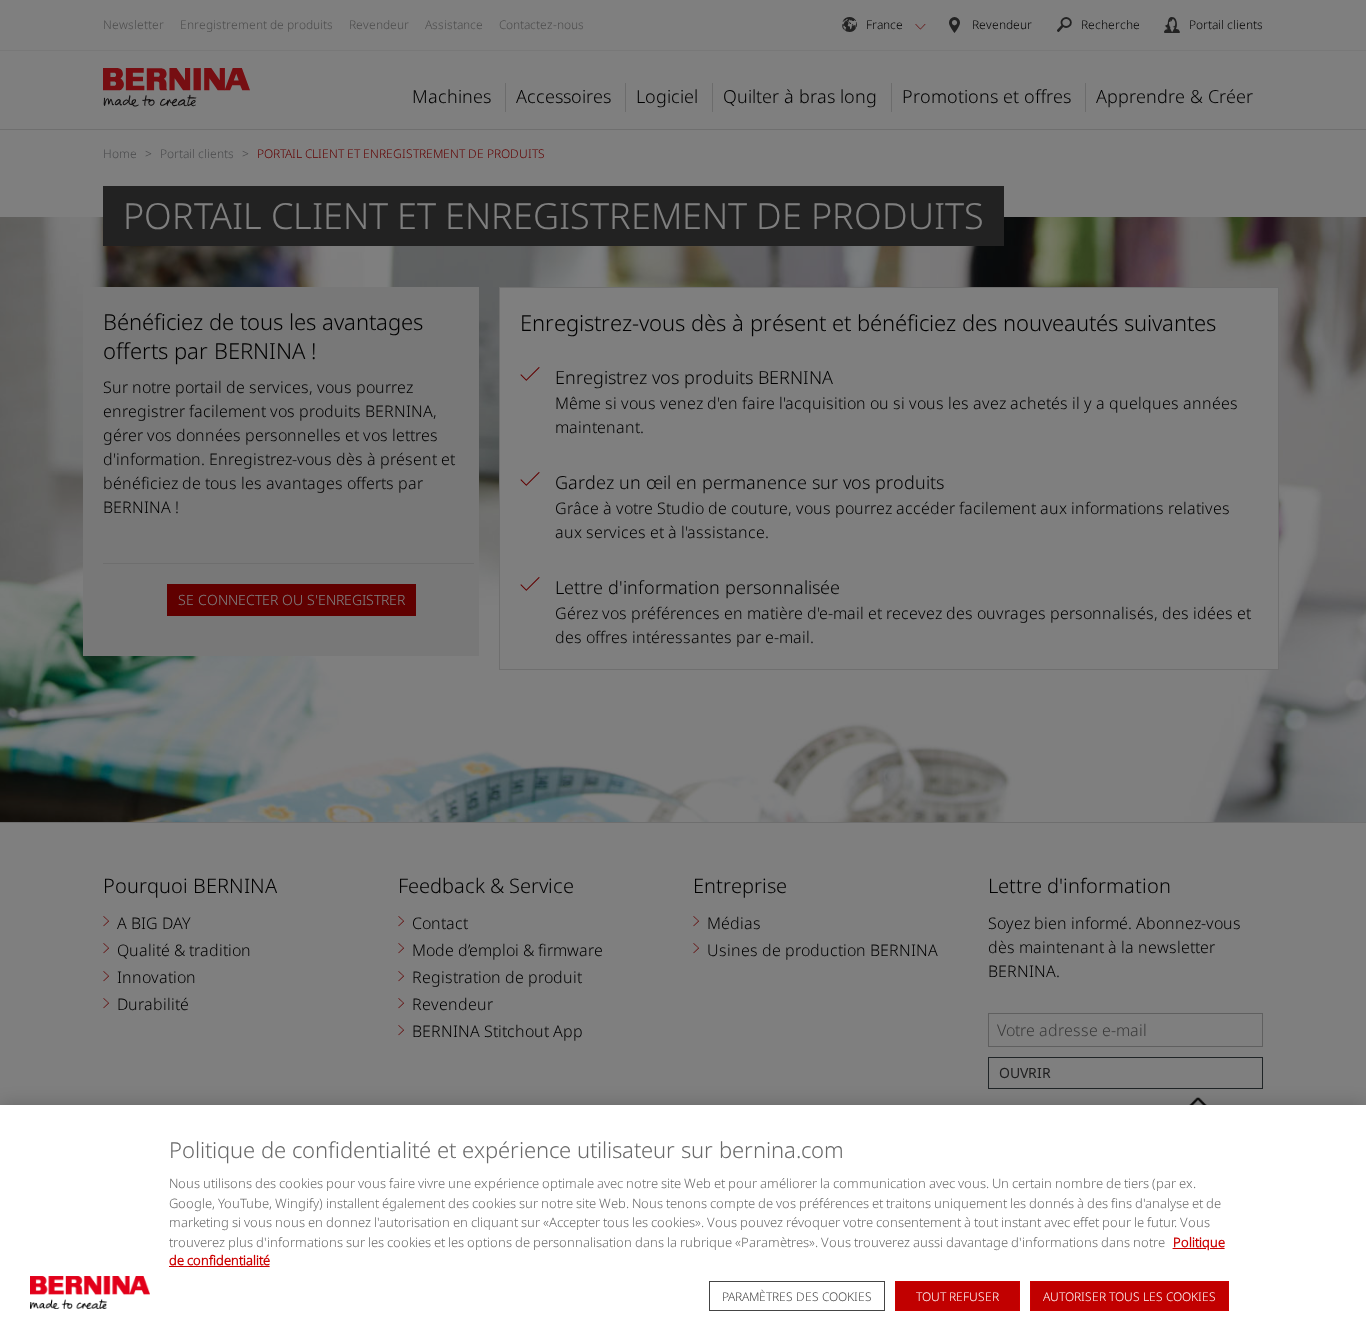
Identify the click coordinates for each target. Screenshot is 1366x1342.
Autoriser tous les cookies (1129, 1297)
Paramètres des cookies (797, 1297)
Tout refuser (957, 1297)
